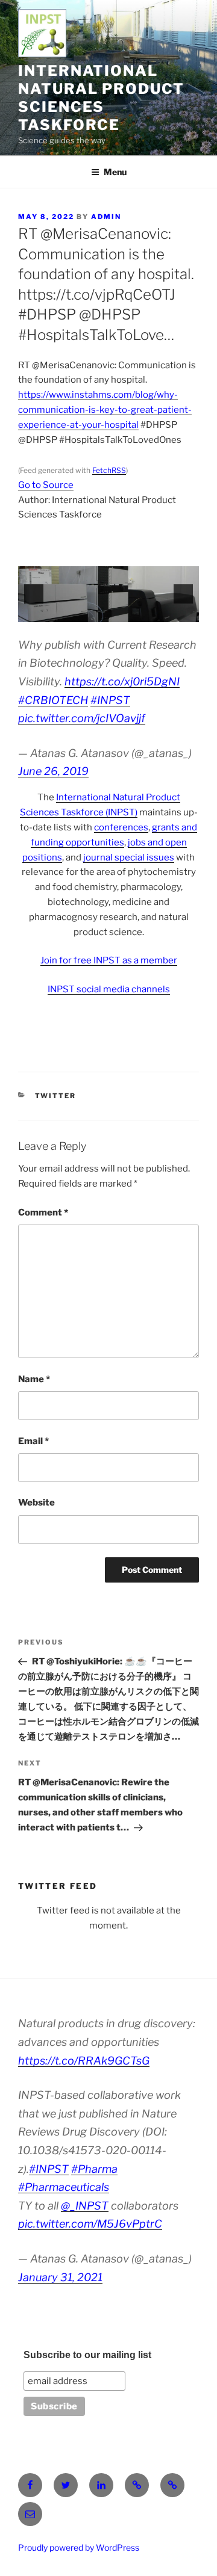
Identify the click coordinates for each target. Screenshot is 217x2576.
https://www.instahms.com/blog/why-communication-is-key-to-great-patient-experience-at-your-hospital (105, 410)
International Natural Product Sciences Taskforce (101, 98)
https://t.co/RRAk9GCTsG (84, 2061)
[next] (183, 594)
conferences (121, 827)
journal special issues (129, 857)
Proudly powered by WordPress (79, 2547)
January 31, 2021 (60, 2277)
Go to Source (46, 485)
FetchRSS (109, 470)
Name (34, 1379)
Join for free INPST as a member (109, 960)
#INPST (110, 700)
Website (36, 1503)
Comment (43, 1212)
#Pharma (94, 2169)
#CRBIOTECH (53, 700)
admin (106, 217)
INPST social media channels (109, 989)
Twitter (56, 1096)
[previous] (34, 594)
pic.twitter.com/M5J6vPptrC (90, 2224)
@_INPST (85, 2206)
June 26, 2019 (53, 771)
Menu (115, 172)
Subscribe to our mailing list (87, 2355)
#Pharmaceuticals (64, 2187)
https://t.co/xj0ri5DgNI (122, 681)
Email (33, 1441)
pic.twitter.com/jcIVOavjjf (82, 718)
